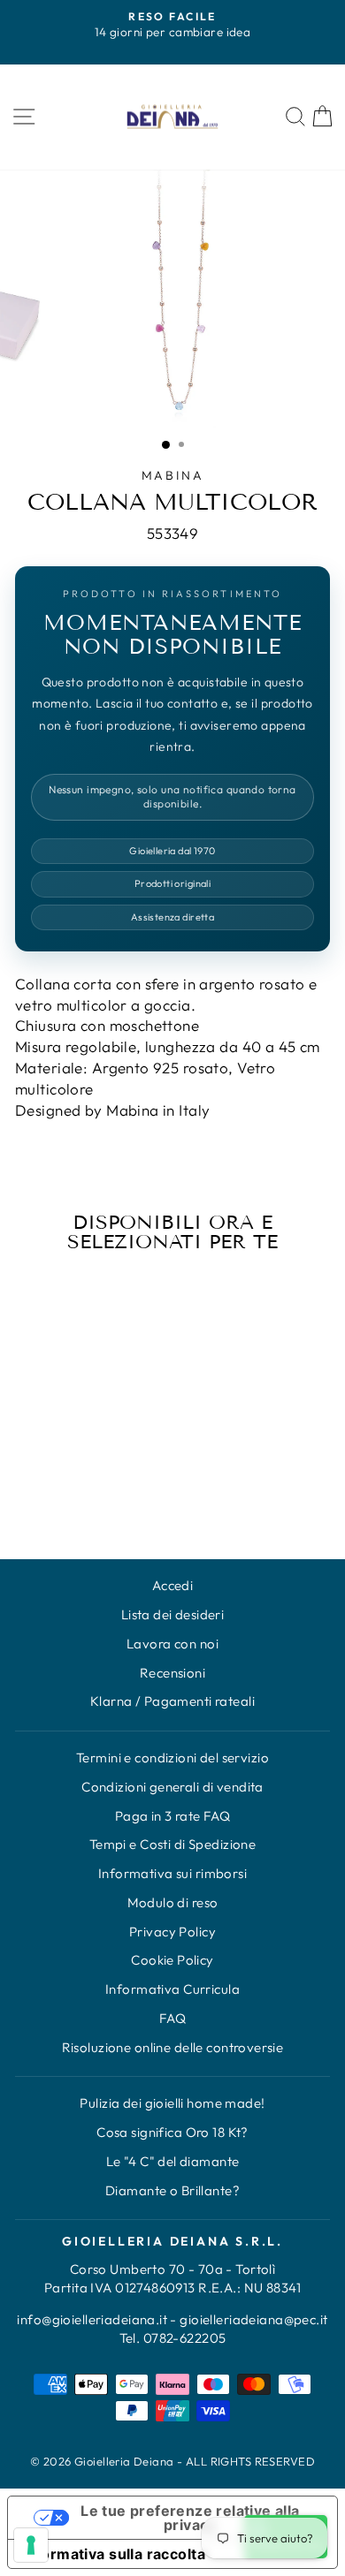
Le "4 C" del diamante (173, 2161)
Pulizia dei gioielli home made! (172, 2103)
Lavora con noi (172, 1644)
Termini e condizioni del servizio (172, 1758)
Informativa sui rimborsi (172, 1873)
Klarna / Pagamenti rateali (172, 1701)
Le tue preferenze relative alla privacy (190, 2518)
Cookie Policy (172, 1960)
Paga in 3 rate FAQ (173, 1816)
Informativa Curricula (172, 1989)
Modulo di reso (173, 1902)
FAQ (172, 2018)
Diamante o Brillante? (172, 2190)
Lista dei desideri (173, 1614)
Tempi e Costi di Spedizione (172, 1844)
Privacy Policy (172, 1932)
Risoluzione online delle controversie (173, 2047)
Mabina (173, 475)
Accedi (173, 1585)
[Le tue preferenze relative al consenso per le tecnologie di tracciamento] (31, 2545)
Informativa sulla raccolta (114, 2554)
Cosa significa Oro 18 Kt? (172, 2132)
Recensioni (172, 1673)
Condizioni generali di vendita (172, 1787)
